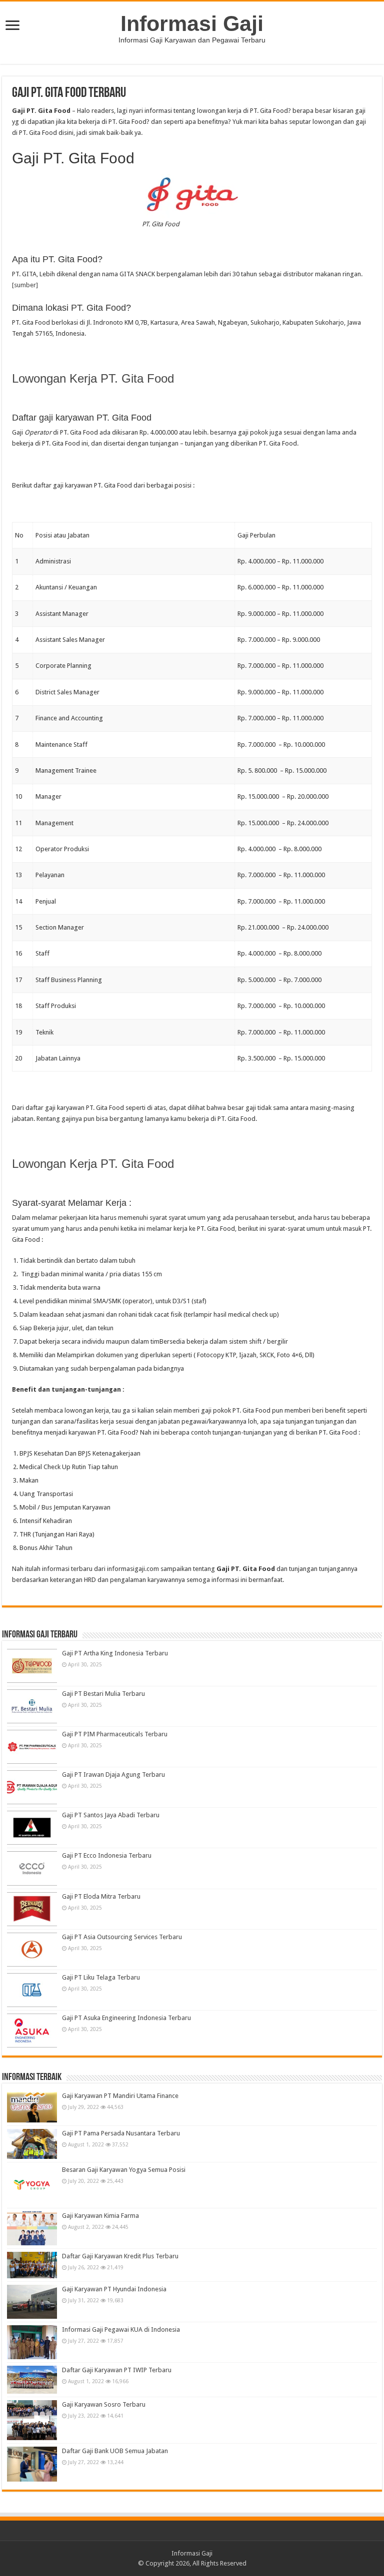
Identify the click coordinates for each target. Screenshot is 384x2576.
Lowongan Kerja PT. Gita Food (93, 378)
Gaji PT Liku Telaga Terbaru (101, 1977)
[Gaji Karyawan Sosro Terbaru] (32, 2420)
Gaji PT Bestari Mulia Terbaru (103, 1694)
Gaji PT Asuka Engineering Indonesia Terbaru (126, 2018)
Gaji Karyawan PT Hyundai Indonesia (114, 2289)
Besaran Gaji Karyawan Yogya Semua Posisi (124, 2170)
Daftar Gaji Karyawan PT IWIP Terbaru (117, 2370)
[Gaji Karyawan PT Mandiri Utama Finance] (32, 2107)
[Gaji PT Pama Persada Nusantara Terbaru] (32, 2144)
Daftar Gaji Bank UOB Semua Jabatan (115, 2451)
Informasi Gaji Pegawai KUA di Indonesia (121, 2329)
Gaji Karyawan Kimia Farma (100, 2216)
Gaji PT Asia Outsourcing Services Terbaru (122, 1937)
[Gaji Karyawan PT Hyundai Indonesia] (32, 2302)
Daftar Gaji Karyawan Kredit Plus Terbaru (120, 2256)
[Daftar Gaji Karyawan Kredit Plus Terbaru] (32, 2265)
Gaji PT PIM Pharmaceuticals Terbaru (115, 1734)
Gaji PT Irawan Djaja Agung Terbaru (113, 1775)
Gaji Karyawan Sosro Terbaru (104, 2404)
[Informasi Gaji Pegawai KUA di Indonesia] (32, 2342)
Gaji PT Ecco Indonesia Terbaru (107, 1855)
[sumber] (25, 285)
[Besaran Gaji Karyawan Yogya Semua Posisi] (32, 2185)
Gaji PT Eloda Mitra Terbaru (101, 1896)
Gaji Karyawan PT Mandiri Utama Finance (120, 2096)
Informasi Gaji (192, 23)
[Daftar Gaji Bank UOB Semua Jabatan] (32, 2464)
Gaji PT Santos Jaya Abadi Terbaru (111, 1815)
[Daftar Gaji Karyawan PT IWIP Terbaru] (32, 2379)
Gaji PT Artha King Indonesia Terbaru (115, 1653)
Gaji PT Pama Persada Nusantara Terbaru (121, 2133)
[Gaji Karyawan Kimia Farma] (32, 2228)
